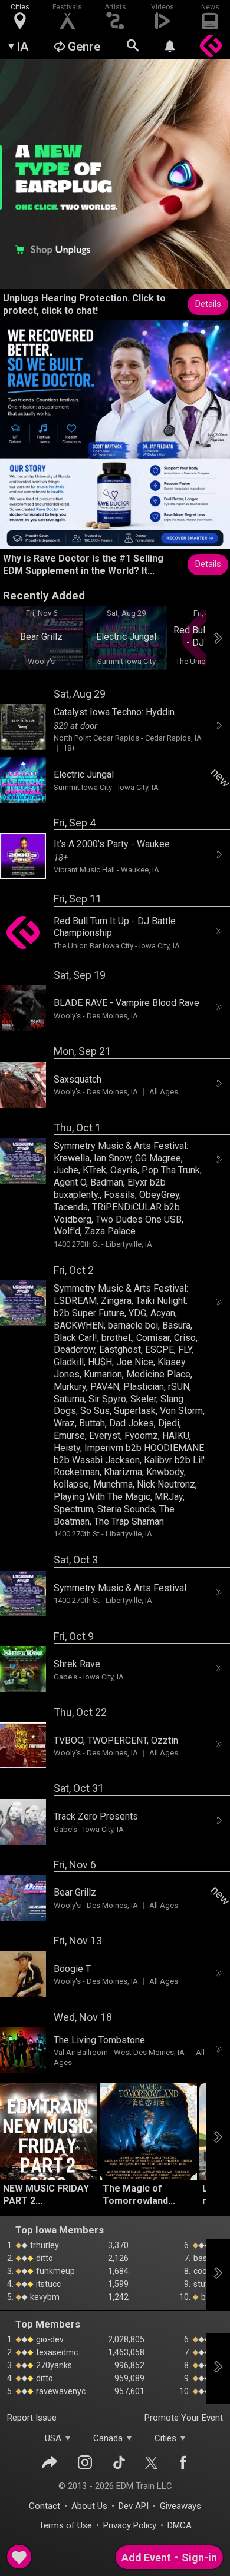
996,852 (129, 2365)
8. (187, 2271)
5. (10, 2297)
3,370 (118, 2245)
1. (10, 2245)
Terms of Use (65, 2525)
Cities (165, 2438)
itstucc (47, 2284)
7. (187, 2258)
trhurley (44, 2245)
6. (187, 2245)
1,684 (118, 2271)
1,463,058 (126, 2352)
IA (23, 47)
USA (53, 2438)
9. (187, 2284)
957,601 (129, 2391)
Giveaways (180, 2506)
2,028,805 (126, 2339)
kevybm (44, 2297)
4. (10, 2284)
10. (185, 2297)
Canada (108, 2438)
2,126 (118, 2258)
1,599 (118, 2284)
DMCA (180, 2525)
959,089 (129, 2378)
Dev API (134, 2506)
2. (10, 2258)
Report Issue (32, 2418)
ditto (44, 2258)
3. (10, 2271)
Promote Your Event (184, 2418)
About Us (89, 2506)
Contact (45, 2506)
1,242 (118, 2297)
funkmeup (55, 2271)
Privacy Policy (130, 2525)
